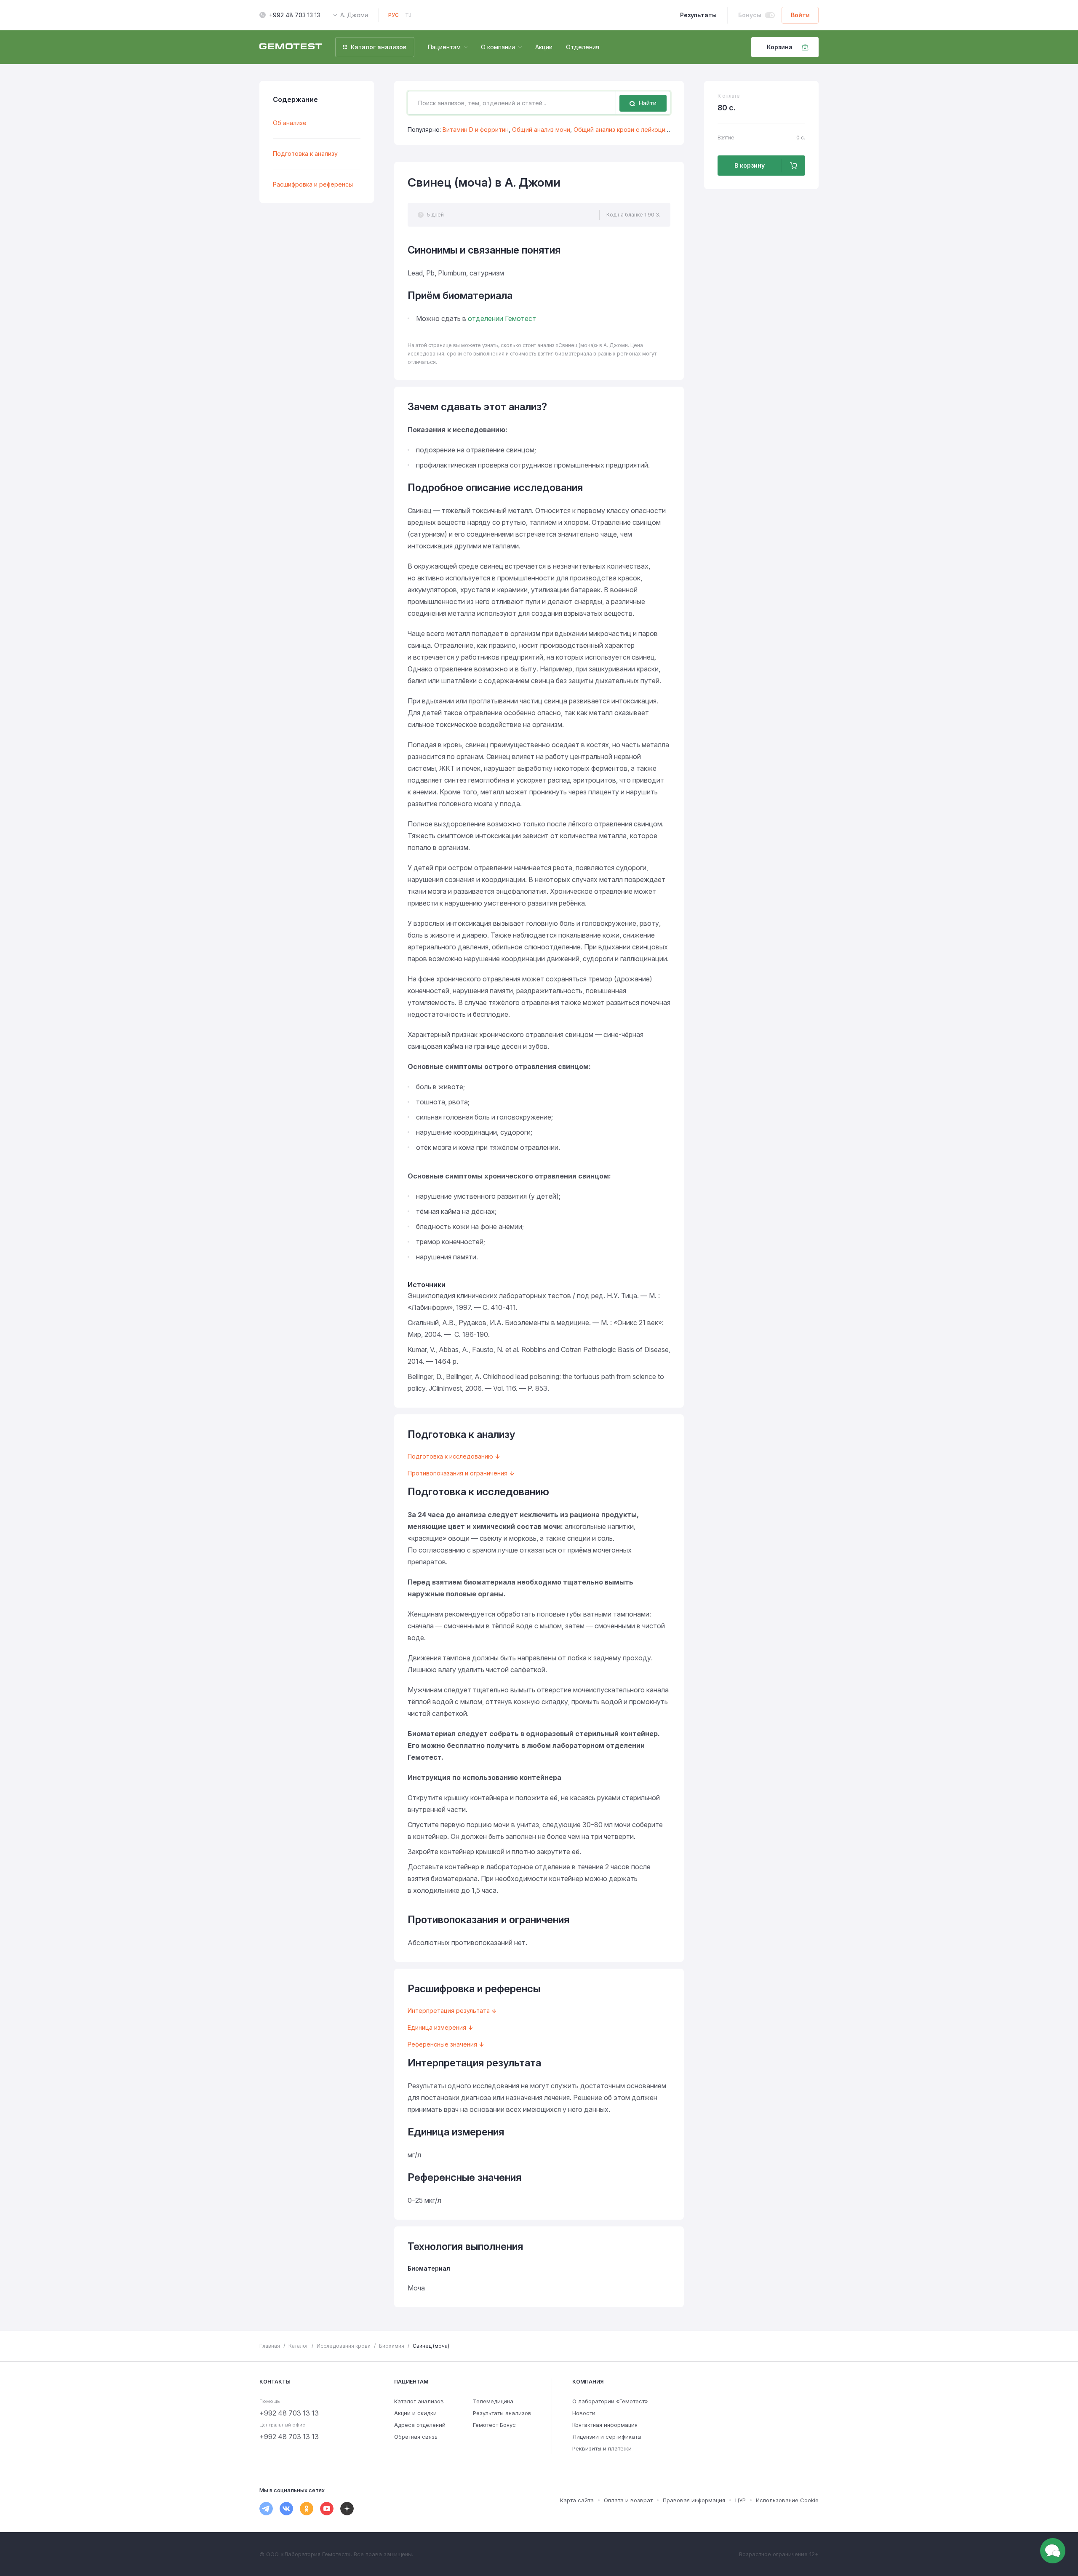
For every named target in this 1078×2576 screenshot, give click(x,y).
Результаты (698, 15)
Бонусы (750, 15)
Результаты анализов (502, 2413)
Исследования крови (344, 2346)
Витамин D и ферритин (476, 130)
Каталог (298, 2346)
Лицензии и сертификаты (607, 2437)
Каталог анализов (419, 2401)
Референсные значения (442, 2044)
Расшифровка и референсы (313, 184)
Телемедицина (493, 2401)
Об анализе (290, 123)
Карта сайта (577, 2500)
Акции (544, 47)
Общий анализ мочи (541, 130)
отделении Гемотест (502, 318)
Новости (584, 2413)
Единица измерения (437, 2027)
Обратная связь (416, 2437)
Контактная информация (605, 2425)
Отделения (583, 47)
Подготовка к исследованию (450, 1456)
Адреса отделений (420, 2425)
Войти (800, 15)
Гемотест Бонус (494, 2425)
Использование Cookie (787, 2500)
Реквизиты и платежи (602, 2448)
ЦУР (740, 2500)
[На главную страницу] (291, 47)
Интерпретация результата (449, 2011)
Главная (270, 2346)
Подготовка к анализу (305, 154)
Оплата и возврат (628, 2500)
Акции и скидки (415, 2413)
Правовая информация (694, 2500)
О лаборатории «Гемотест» (610, 2401)
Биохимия (392, 2346)
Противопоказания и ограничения (458, 1473)
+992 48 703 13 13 (295, 15)
